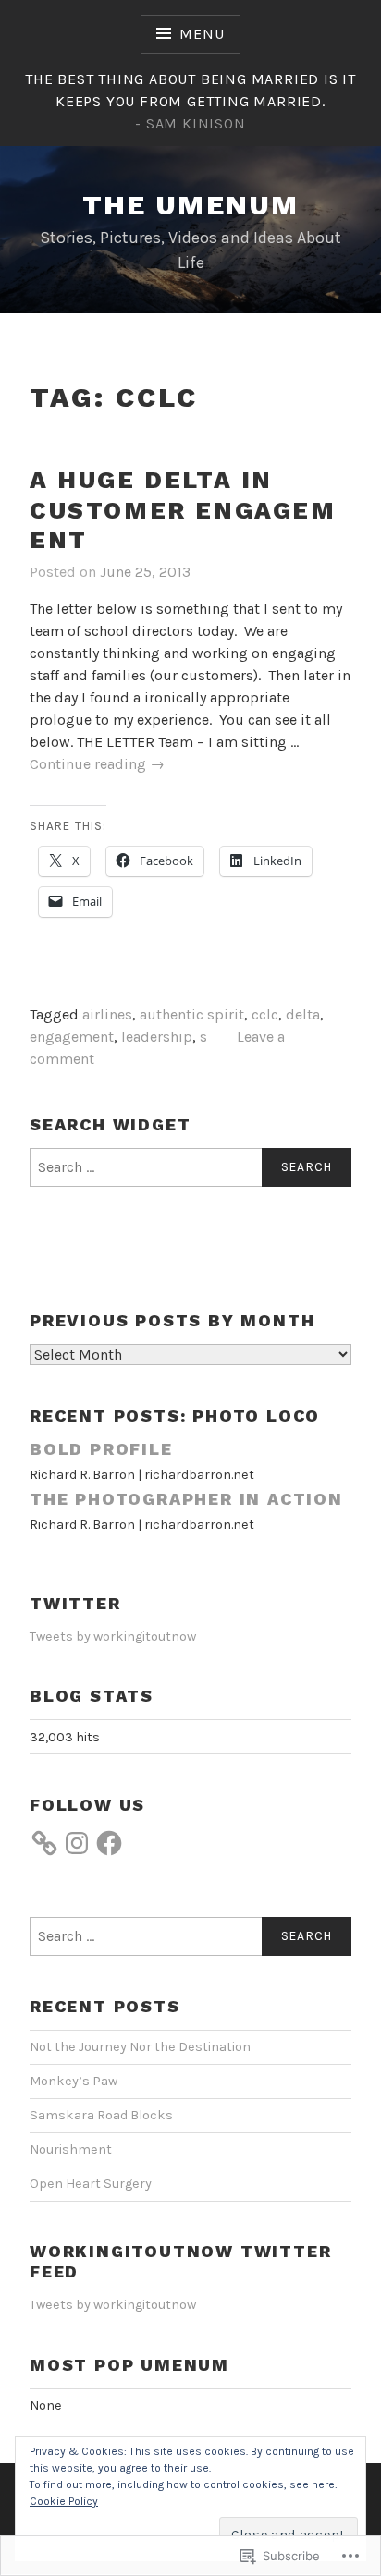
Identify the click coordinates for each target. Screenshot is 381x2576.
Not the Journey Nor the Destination (140, 2047)
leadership (157, 1037)
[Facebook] (109, 1843)
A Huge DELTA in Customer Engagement (183, 510)
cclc (265, 1014)
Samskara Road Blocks (101, 2115)
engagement (72, 1037)
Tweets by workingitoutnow (113, 1636)
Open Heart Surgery (91, 2184)
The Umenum (191, 205)
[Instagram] (77, 1843)
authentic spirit (192, 1014)
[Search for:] (190, 1167)
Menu (202, 34)
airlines (107, 1014)
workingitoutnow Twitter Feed (180, 2262)
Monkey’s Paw (74, 2081)
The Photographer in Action (186, 1499)
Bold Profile (101, 1449)
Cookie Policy (64, 2501)
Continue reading (97, 765)
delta (303, 1014)
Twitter (75, 1603)
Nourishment (71, 2149)
